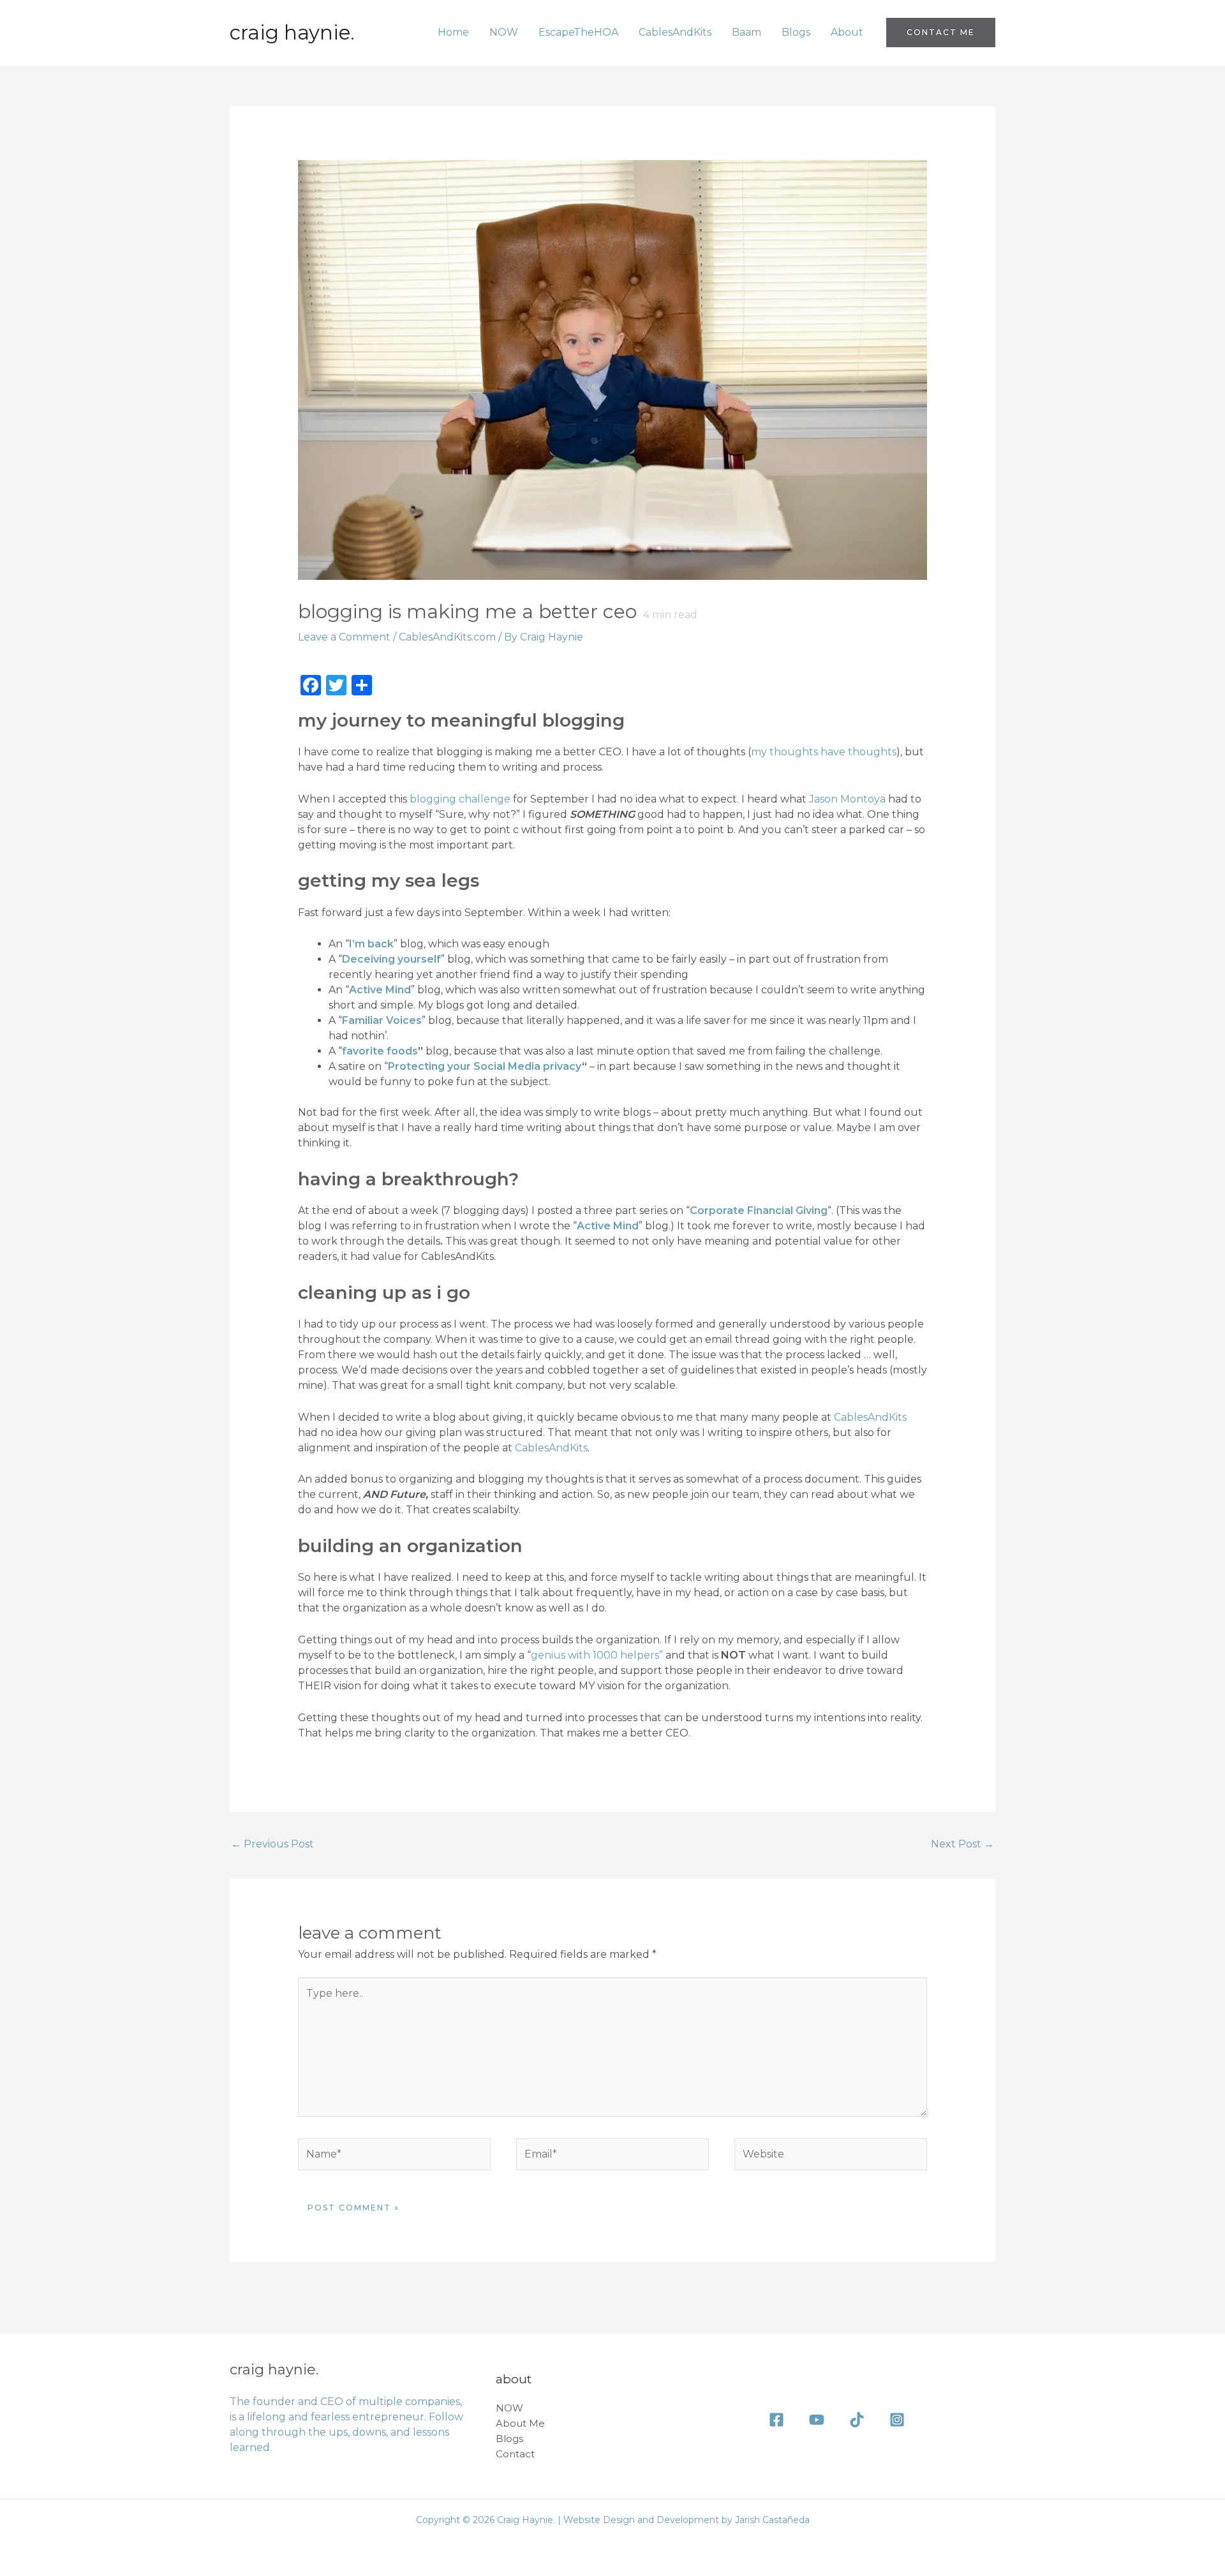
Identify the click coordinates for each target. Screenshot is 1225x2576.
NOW (504, 32)
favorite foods (380, 1051)
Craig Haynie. (292, 33)
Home (453, 32)
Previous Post (272, 1844)
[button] (941, 33)
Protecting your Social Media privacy (485, 1066)
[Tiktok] (857, 2420)
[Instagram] (897, 2420)
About (847, 32)
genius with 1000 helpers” (597, 1655)
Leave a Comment (344, 637)
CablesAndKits (675, 32)
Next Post (962, 1844)
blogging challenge (460, 799)
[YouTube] (817, 2420)
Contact (515, 2454)
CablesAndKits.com (447, 637)
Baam (746, 32)
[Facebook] (776, 2420)
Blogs (796, 32)
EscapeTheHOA (578, 32)
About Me (520, 2423)
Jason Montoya (847, 799)
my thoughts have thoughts (824, 752)
